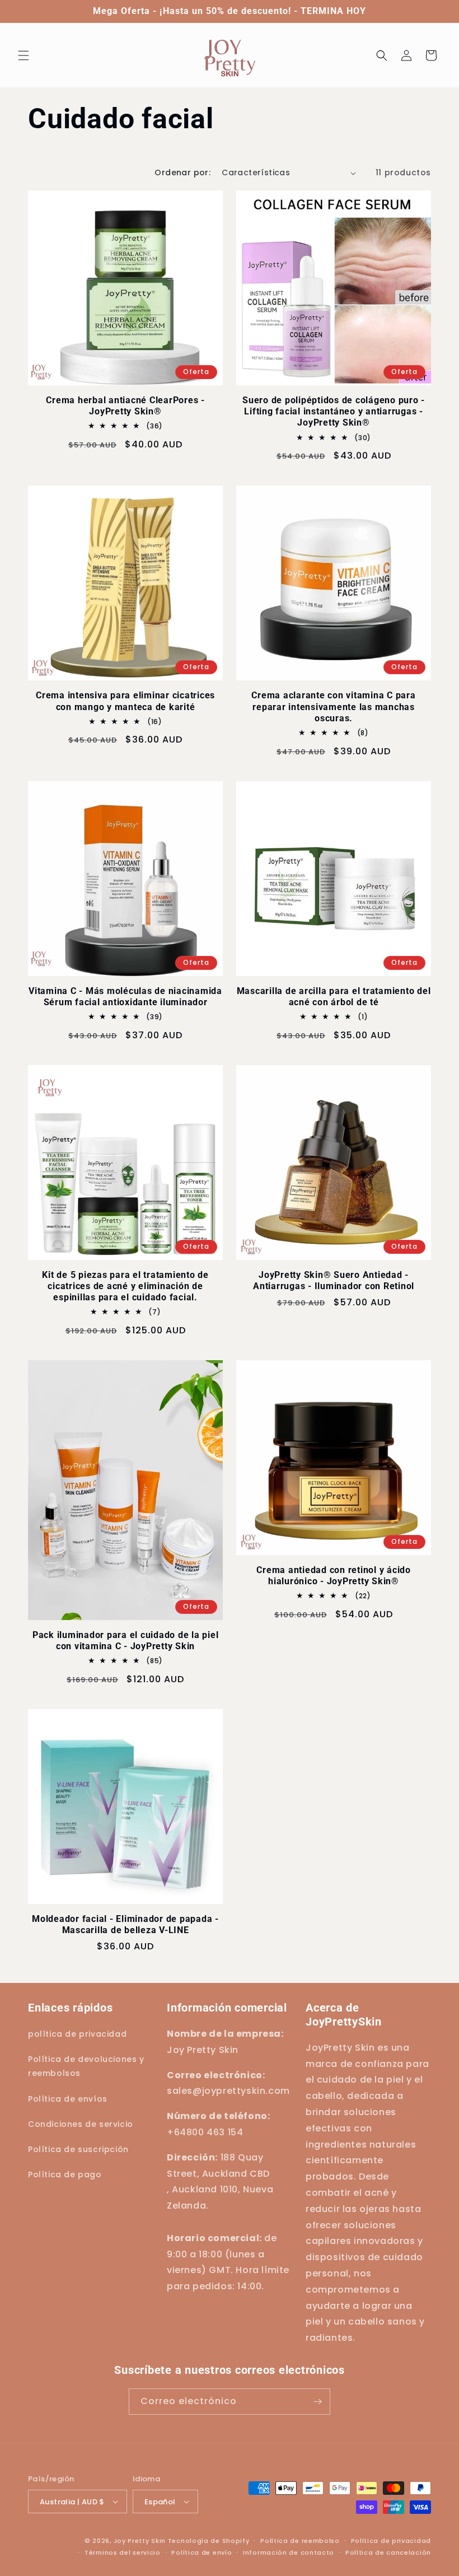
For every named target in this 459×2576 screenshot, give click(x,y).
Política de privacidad (391, 2541)
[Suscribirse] (317, 2402)
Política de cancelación (388, 2552)
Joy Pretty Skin (140, 2541)
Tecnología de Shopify (209, 2541)
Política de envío (202, 2552)
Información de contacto (289, 2552)
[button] (24, 55)
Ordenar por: (182, 172)
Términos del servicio (123, 2552)
